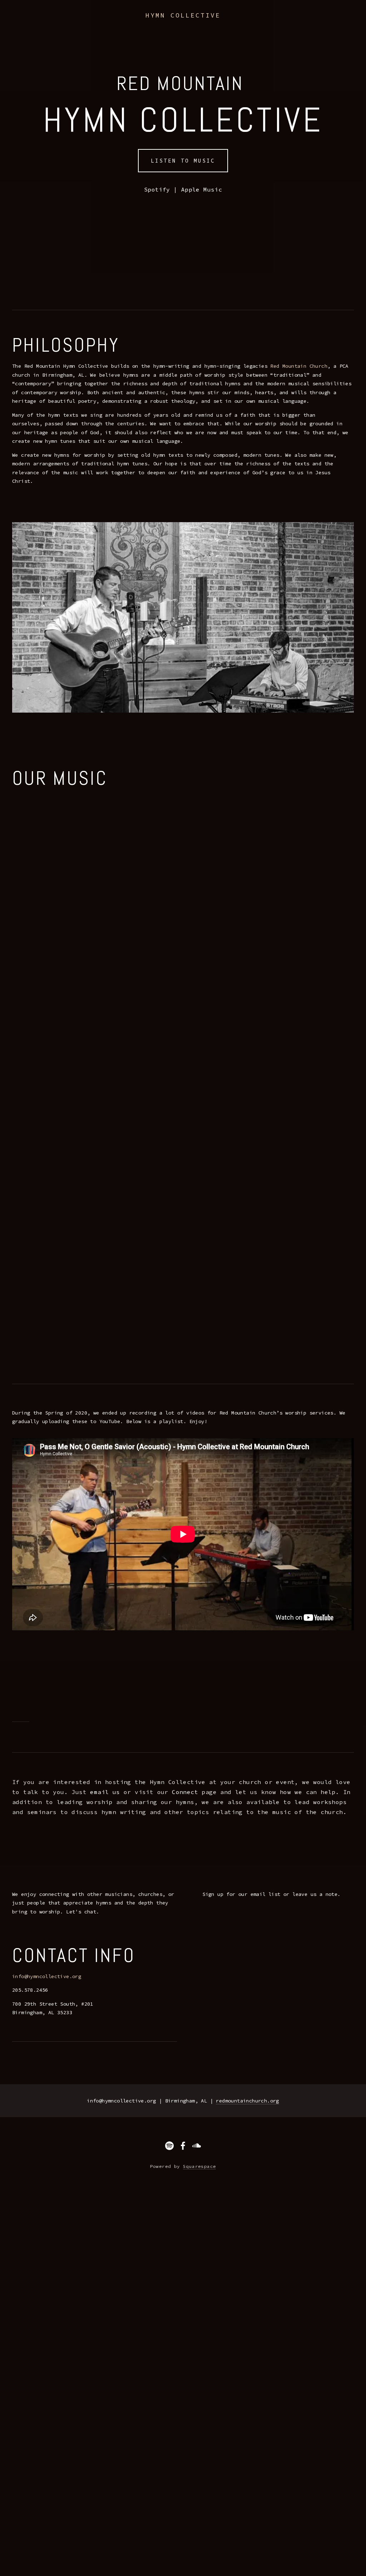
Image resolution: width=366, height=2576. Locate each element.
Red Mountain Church (299, 366)
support (228, 24)
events (100, 24)
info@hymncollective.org (47, 1976)
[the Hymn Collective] (197, 2146)
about (46, 24)
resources (166, 24)
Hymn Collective (183, 15)
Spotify (157, 189)
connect (131, 24)
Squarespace (199, 2166)
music (72, 24)
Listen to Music (183, 161)
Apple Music (202, 189)
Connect (185, 1792)
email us (105, 1792)
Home (21, 24)
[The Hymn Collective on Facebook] (183, 2146)
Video (199, 24)
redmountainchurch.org (247, 2101)
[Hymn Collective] (169, 2146)
